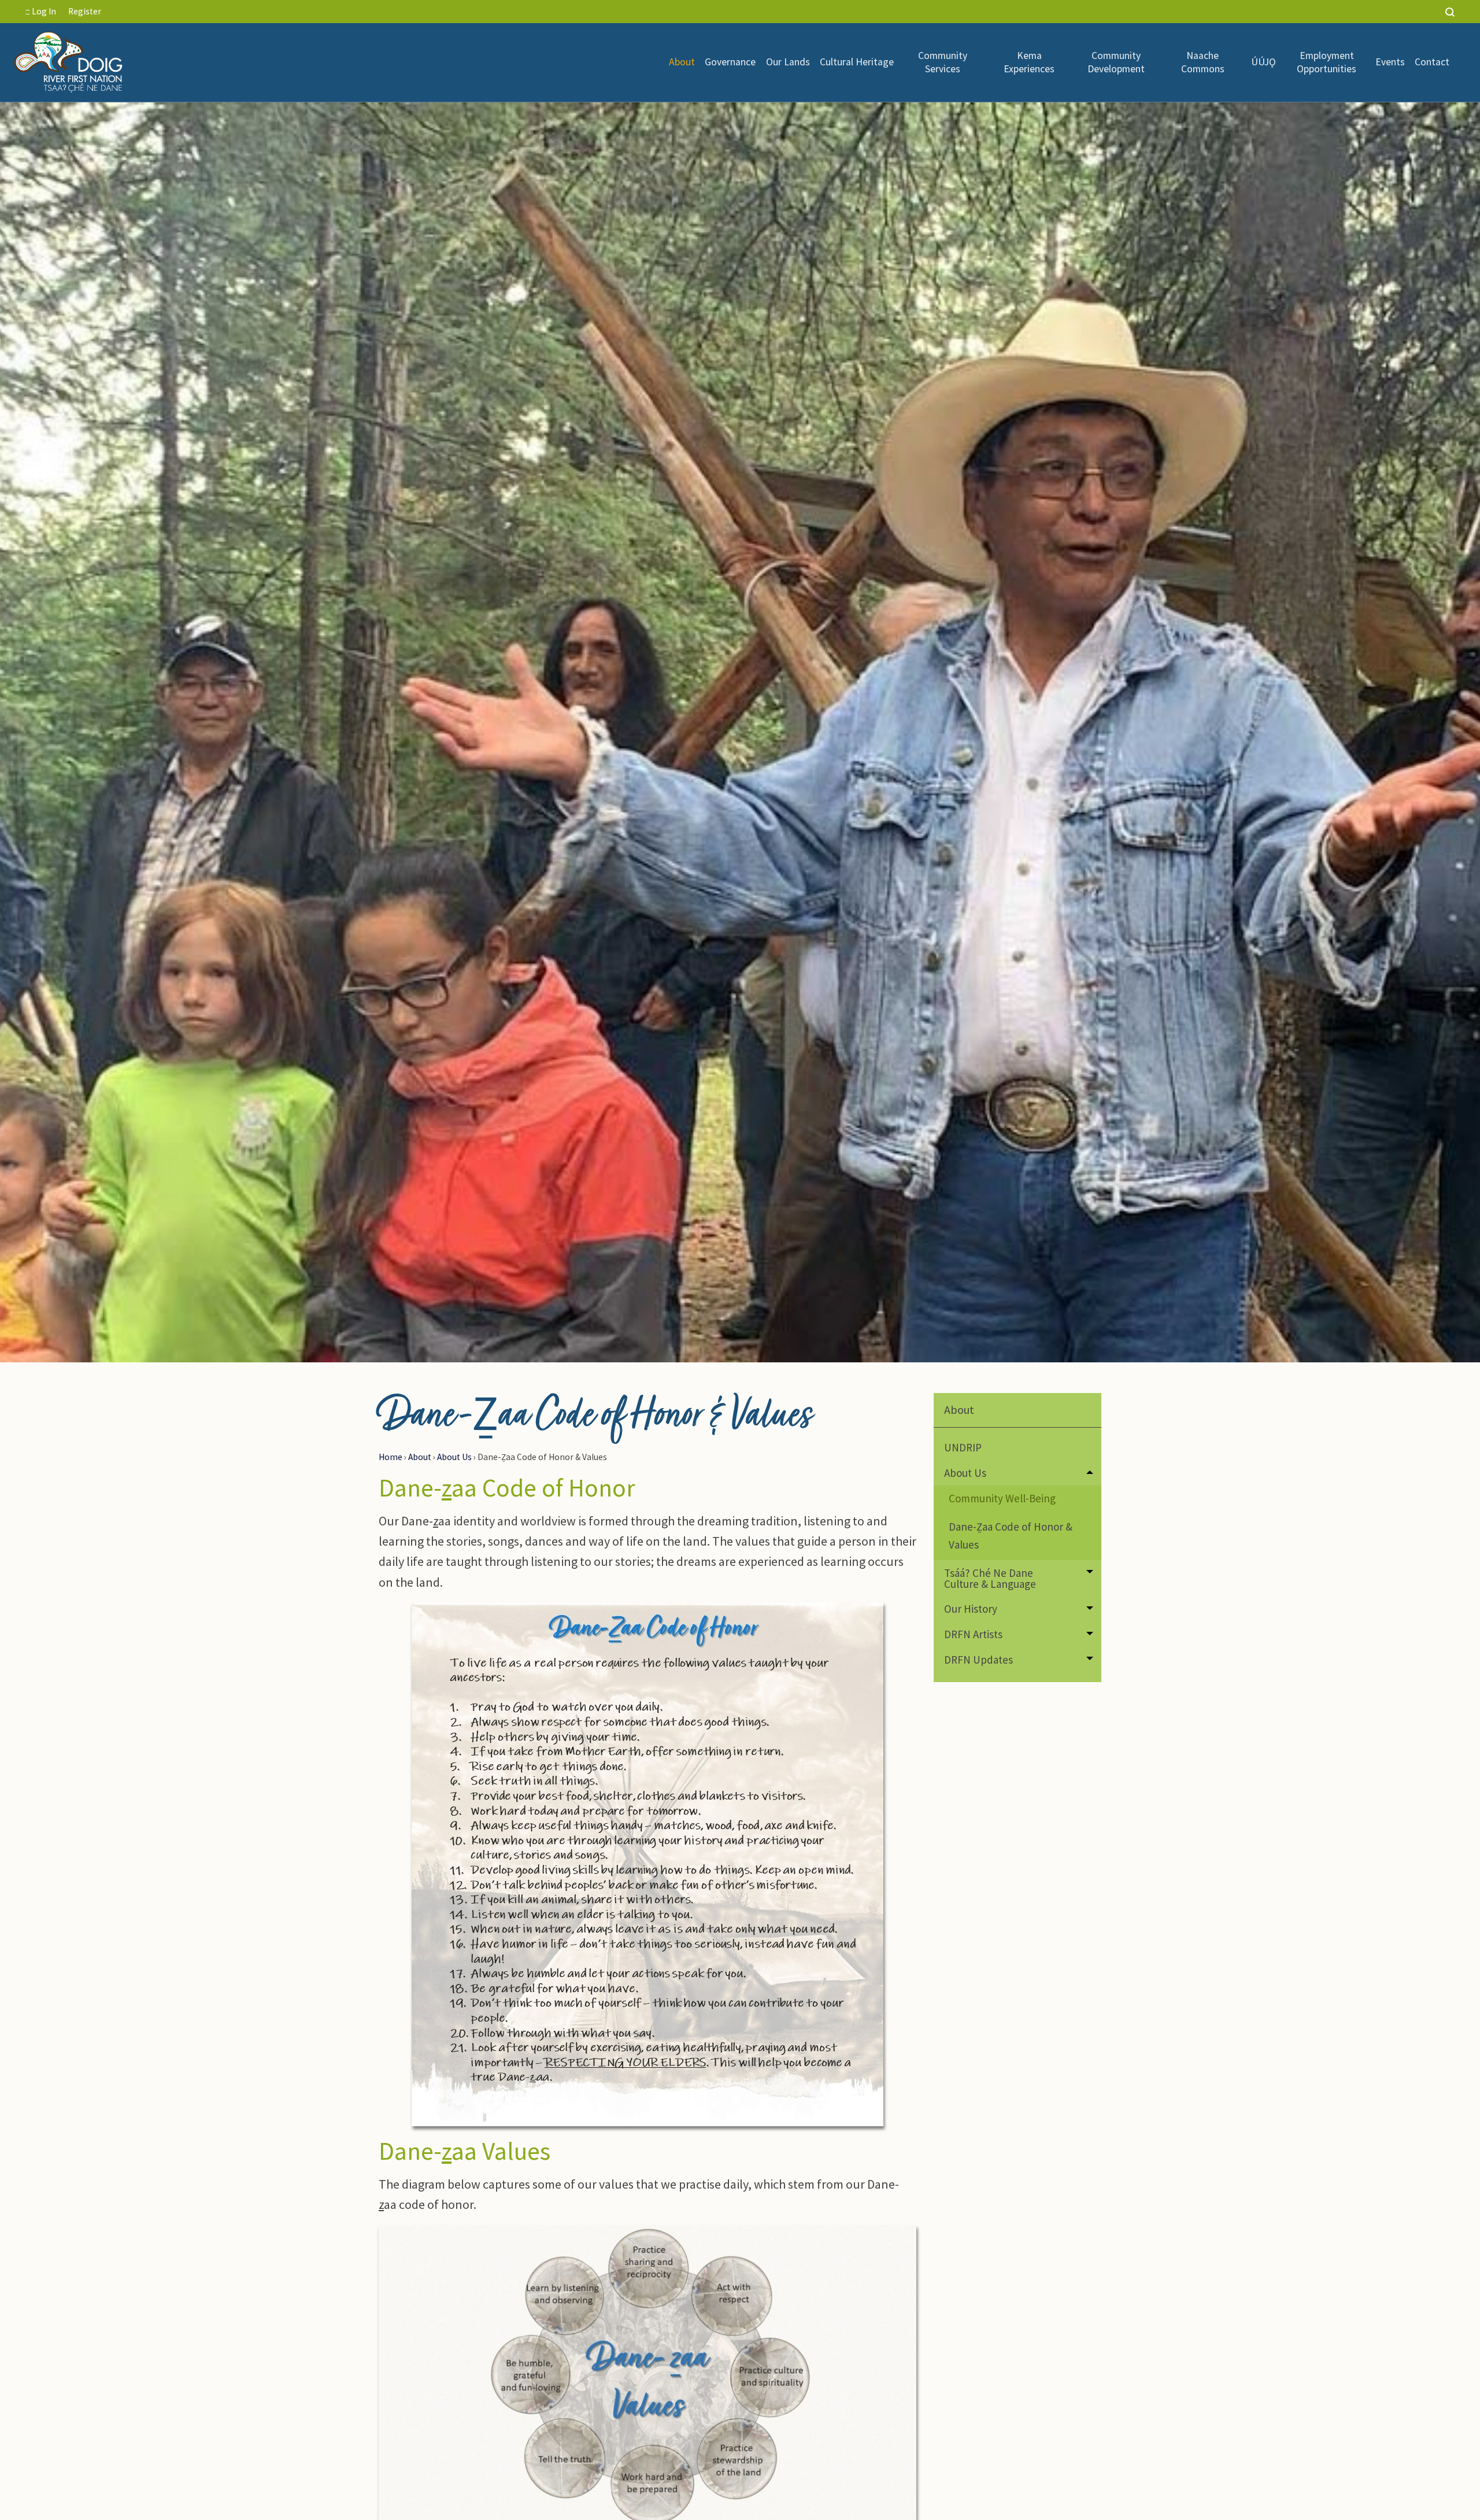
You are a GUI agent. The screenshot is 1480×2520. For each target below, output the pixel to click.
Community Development (1116, 62)
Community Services (943, 62)
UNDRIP (963, 1447)
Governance (730, 62)
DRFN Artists (973, 1634)
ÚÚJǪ (1265, 62)
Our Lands (788, 62)
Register (85, 11)
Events (1390, 62)
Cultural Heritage (857, 62)
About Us (454, 1457)
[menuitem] (682, 62)
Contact (1432, 62)
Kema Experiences (1029, 62)
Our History (971, 1609)
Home (391, 1457)
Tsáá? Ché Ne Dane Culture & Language (990, 1578)
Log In (43, 11)
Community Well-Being (1002, 1498)
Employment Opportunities (1327, 62)
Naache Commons (1203, 62)
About (682, 62)
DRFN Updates (978, 1660)
